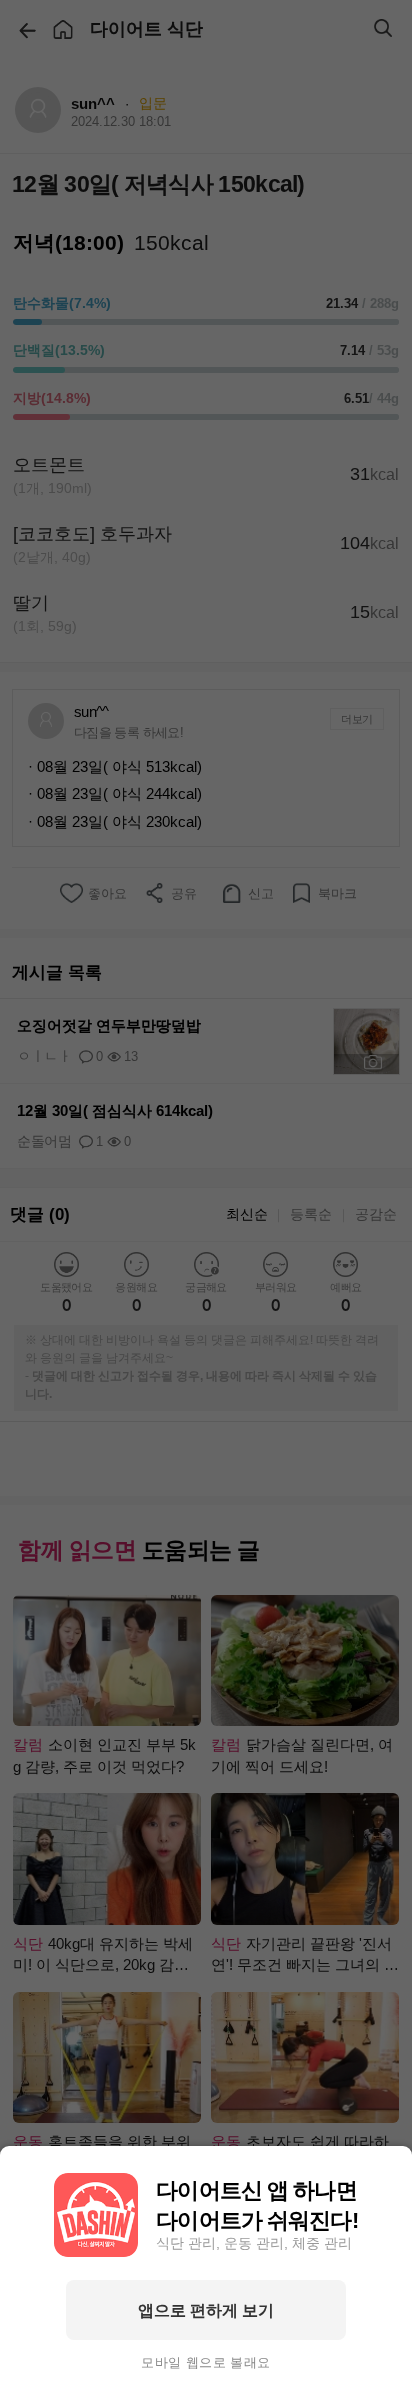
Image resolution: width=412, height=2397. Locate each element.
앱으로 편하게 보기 (206, 2310)
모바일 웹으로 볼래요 (205, 2363)
